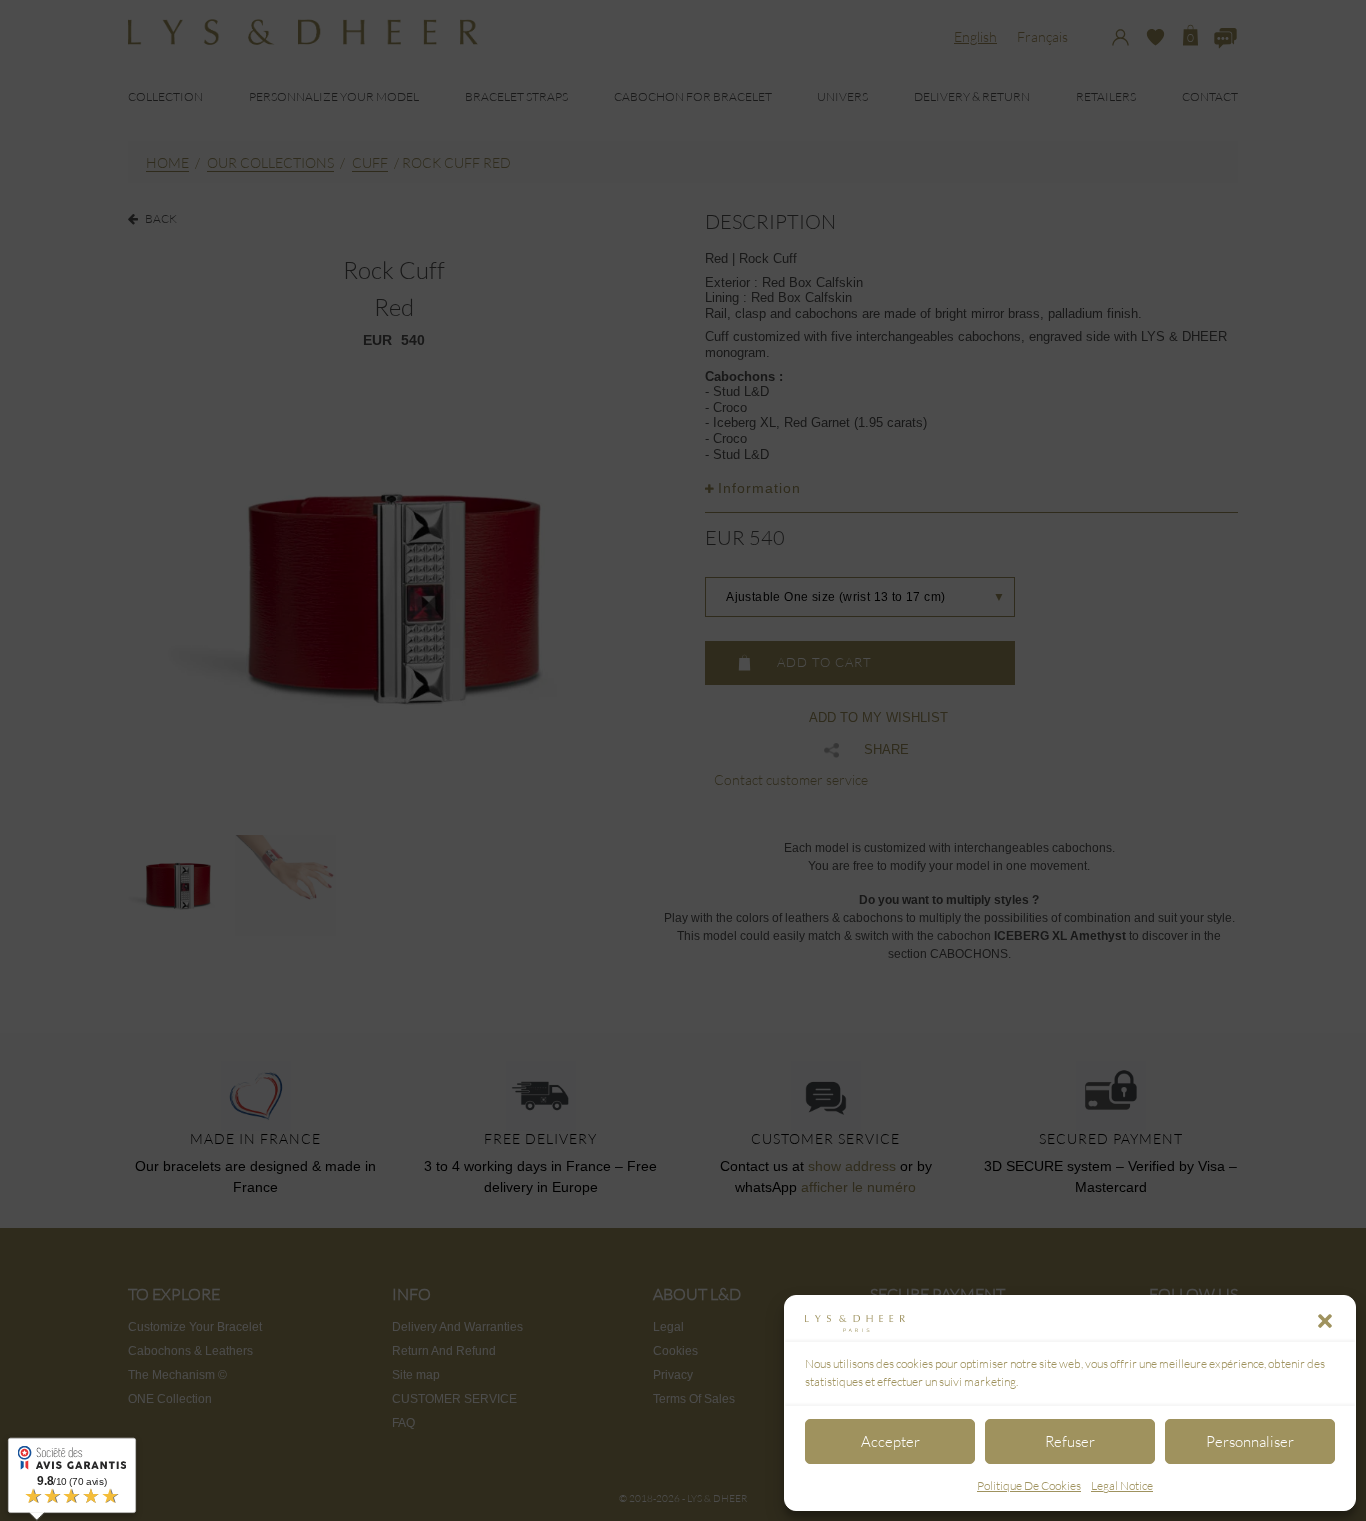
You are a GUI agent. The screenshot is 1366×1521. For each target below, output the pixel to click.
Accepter (890, 1441)
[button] (1325, 1321)
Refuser (1070, 1441)
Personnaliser (1250, 1441)
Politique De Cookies (1029, 1485)
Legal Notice (1122, 1485)
